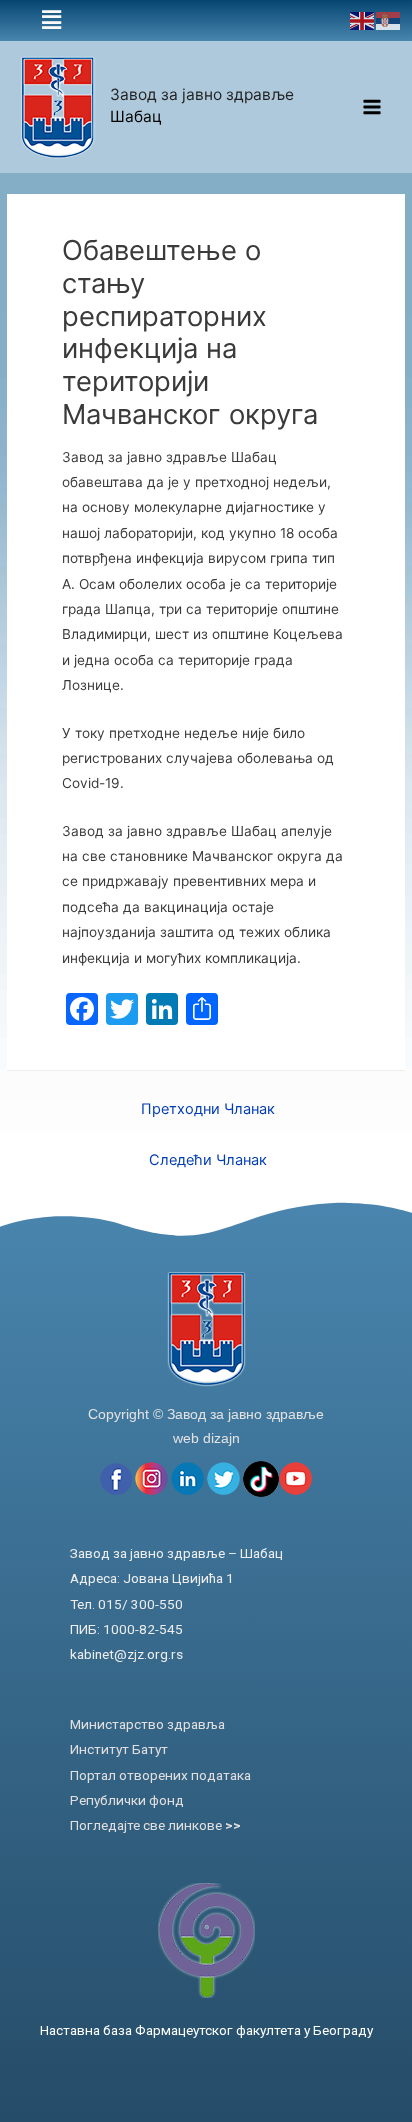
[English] (363, 20)
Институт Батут (119, 1749)
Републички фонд (127, 1800)
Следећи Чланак (208, 1160)
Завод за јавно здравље (202, 94)
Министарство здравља (147, 1724)
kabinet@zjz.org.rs (126, 1654)
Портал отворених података (160, 1775)
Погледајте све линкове (155, 1825)
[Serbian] (389, 20)
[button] (51, 20)
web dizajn (206, 1438)
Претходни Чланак (208, 1109)
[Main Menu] (372, 107)
